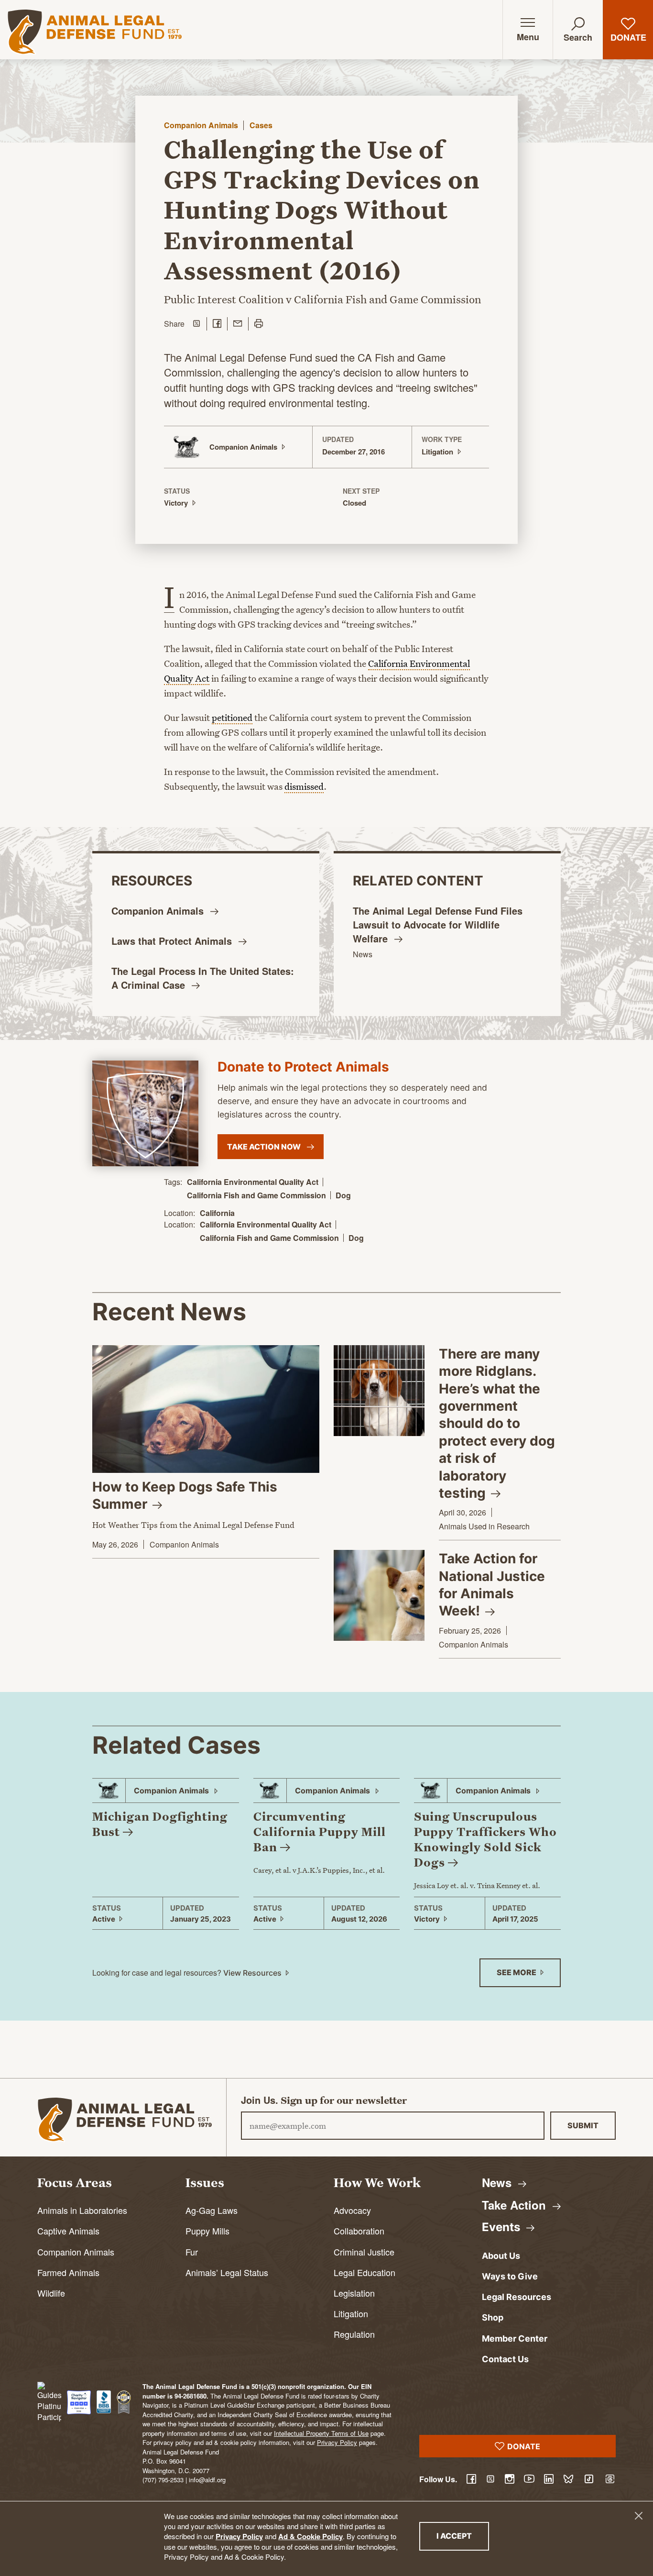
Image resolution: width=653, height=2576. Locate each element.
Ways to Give (510, 2276)
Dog (343, 1195)
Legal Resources (517, 2297)
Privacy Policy (239, 2536)
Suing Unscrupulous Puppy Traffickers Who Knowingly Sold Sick (485, 1839)
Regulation (354, 2334)
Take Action (265, 1147)
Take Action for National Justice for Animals (492, 1585)
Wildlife (51, 2293)
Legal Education (365, 2272)
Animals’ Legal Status (227, 2272)
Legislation (354, 2293)
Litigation (351, 2313)
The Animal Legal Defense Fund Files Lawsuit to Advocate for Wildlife (438, 924)
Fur (192, 2252)
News (363, 954)
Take (516, 2205)
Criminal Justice (364, 2252)
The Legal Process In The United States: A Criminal (203, 978)
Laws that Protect (173, 941)
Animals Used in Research (484, 1526)
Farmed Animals (68, 2272)
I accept (463, 2536)
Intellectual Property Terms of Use (321, 2433)
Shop (493, 2317)
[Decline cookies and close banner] (639, 2516)
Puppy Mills (207, 2231)
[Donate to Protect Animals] (145, 1114)
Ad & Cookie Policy (310, 2536)
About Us (501, 2256)
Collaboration (359, 2231)
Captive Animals (68, 2231)
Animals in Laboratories (82, 2210)
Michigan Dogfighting (160, 1824)
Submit (583, 2125)
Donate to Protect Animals (303, 1067)
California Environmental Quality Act (253, 1182)
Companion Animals (201, 125)
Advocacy (352, 2210)
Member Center (515, 2338)
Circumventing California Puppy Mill (320, 1832)
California (217, 1213)
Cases (261, 125)
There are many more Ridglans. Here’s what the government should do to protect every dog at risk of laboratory (497, 1423)
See (517, 1972)
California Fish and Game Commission (256, 1195)
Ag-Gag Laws (212, 2210)
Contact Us (505, 2359)
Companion (159, 911)
